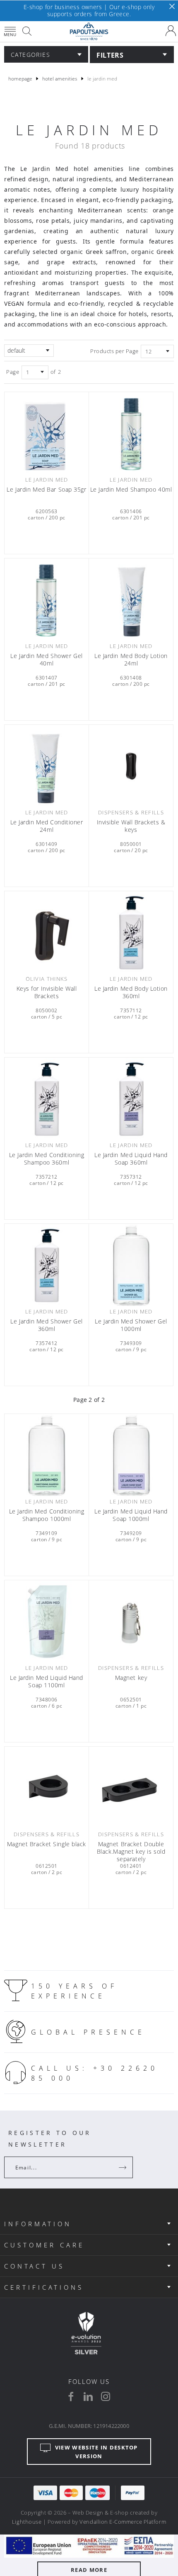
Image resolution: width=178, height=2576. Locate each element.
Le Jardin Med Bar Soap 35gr (46, 490)
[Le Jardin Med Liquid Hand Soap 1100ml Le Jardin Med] (47, 1622)
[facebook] (71, 2396)
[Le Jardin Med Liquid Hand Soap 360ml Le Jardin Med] (131, 1099)
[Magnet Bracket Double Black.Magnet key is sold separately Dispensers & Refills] (131, 1788)
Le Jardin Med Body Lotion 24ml (131, 660)
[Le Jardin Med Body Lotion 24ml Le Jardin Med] (131, 600)
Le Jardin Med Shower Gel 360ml (46, 1325)
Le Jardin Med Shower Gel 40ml (46, 660)
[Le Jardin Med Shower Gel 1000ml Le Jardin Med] (131, 1265)
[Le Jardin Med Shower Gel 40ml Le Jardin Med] (47, 600)
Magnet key (131, 1678)
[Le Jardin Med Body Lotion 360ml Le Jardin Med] (131, 932)
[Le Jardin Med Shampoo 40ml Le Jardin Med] (131, 433)
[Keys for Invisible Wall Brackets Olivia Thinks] (47, 932)
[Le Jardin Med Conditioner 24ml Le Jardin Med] (47, 766)
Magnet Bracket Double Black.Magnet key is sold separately (131, 1852)
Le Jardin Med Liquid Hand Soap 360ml (131, 1159)
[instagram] (106, 2396)
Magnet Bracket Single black (47, 1844)
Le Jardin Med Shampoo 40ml (131, 490)
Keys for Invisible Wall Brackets (47, 992)
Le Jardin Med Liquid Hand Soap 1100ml (47, 1682)
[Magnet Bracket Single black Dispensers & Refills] (47, 1788)
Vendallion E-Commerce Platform (123, 2522)
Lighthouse (27, 2522)
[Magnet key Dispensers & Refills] (131, 1622)
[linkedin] (88, 2396)
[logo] (89, 32)
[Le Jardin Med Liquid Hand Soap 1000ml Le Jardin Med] (131, 1455)
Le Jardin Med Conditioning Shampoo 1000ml (47, 1515)
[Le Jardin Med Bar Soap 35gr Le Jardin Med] (47, 433)
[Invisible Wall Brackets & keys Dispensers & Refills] (131, 766)
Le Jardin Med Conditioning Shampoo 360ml (47, 1159)
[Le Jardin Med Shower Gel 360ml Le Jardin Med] (47, 1265)
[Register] (123, 2167)
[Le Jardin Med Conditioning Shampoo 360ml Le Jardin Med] (47, 1099)
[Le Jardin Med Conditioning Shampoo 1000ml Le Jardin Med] (47, 1455)
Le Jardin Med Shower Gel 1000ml (131, 1325)
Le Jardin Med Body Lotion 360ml (131, 992)
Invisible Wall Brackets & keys (131, 826)
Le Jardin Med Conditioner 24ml (47, 826)
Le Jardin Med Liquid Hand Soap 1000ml (131, 1515)
